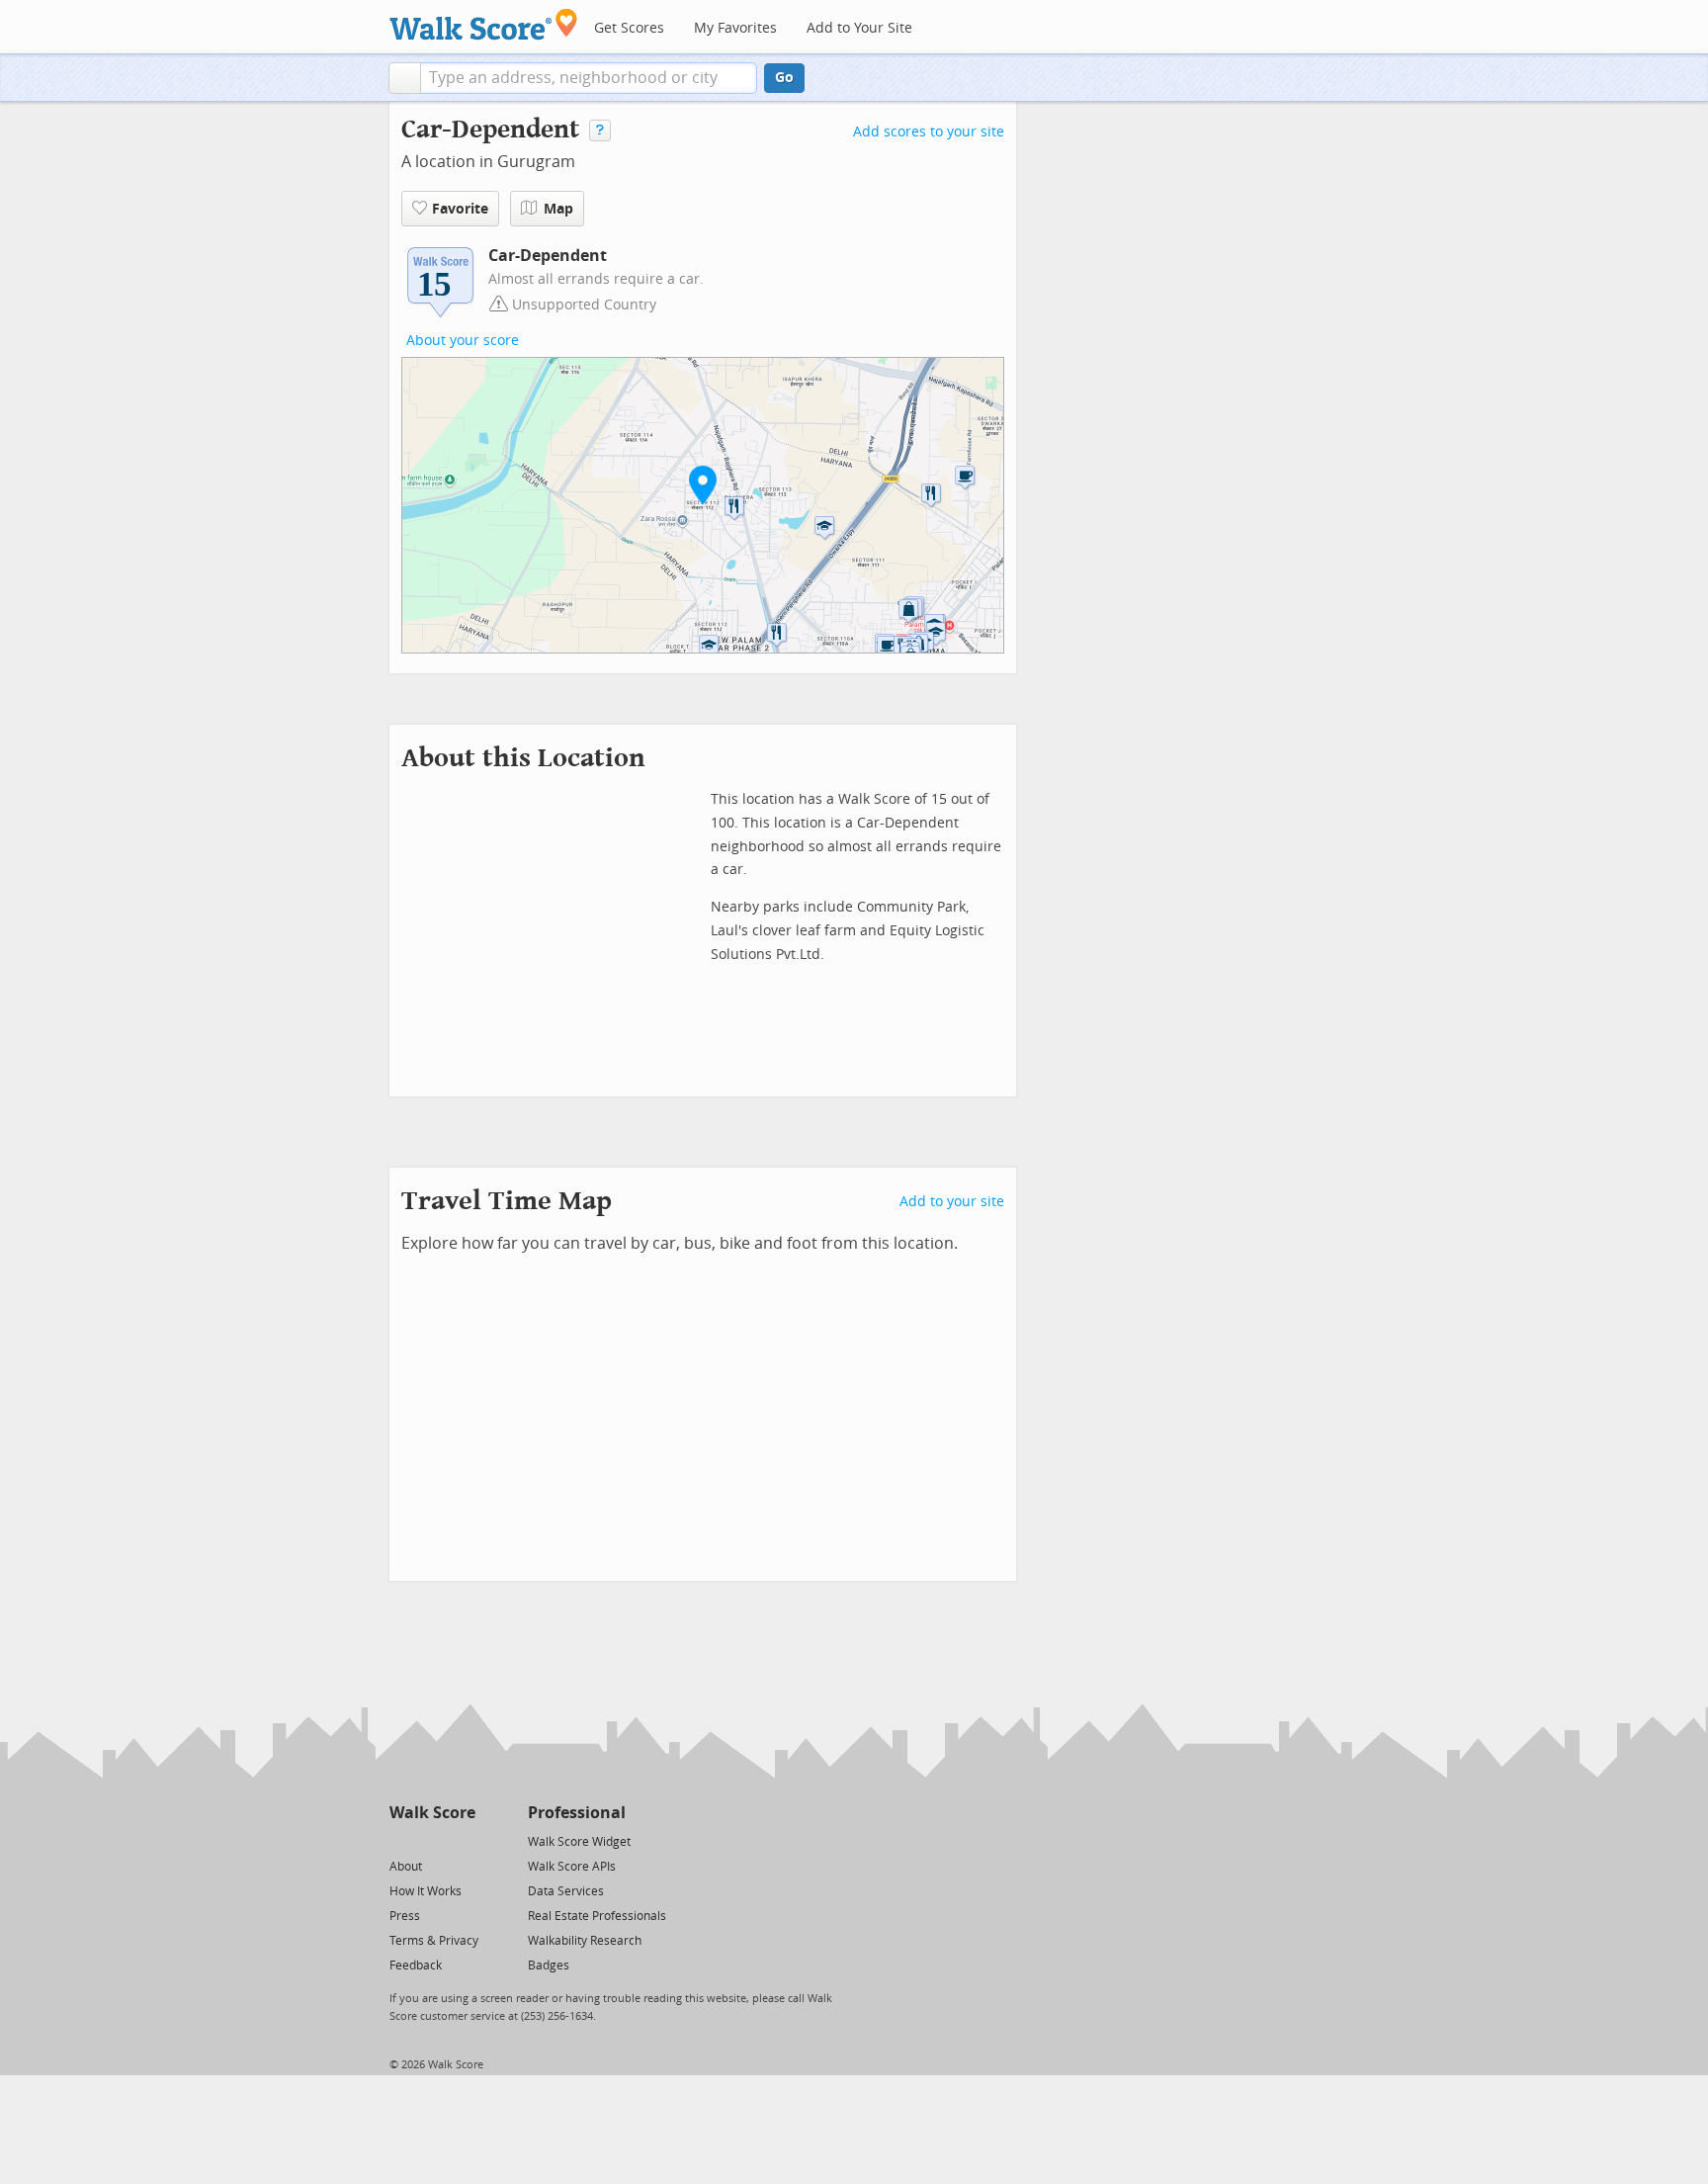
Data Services (566, 1891)
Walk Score (432, 1813)
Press (405, 1916)
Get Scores (629, 28)
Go (784, 78)
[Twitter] (401, 1840)
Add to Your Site (859, 28)
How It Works (426, 1891)
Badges (549, 1966)
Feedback (416, 1966)
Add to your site (952, 1202)
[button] (405, 78)
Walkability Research (585, 1941)
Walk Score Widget (579, 1842)
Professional (577, 1813)
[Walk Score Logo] (484, 24)
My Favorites (735, 28)
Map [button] (558, 209)
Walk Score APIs (572, 1867)
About (406, 1867)
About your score (463, 341)
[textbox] (589, 78)
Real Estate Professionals (597, 1916)
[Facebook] (431, 1840)
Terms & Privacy (434, 1941)
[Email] (462, 1840)
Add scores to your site (929, 132)
